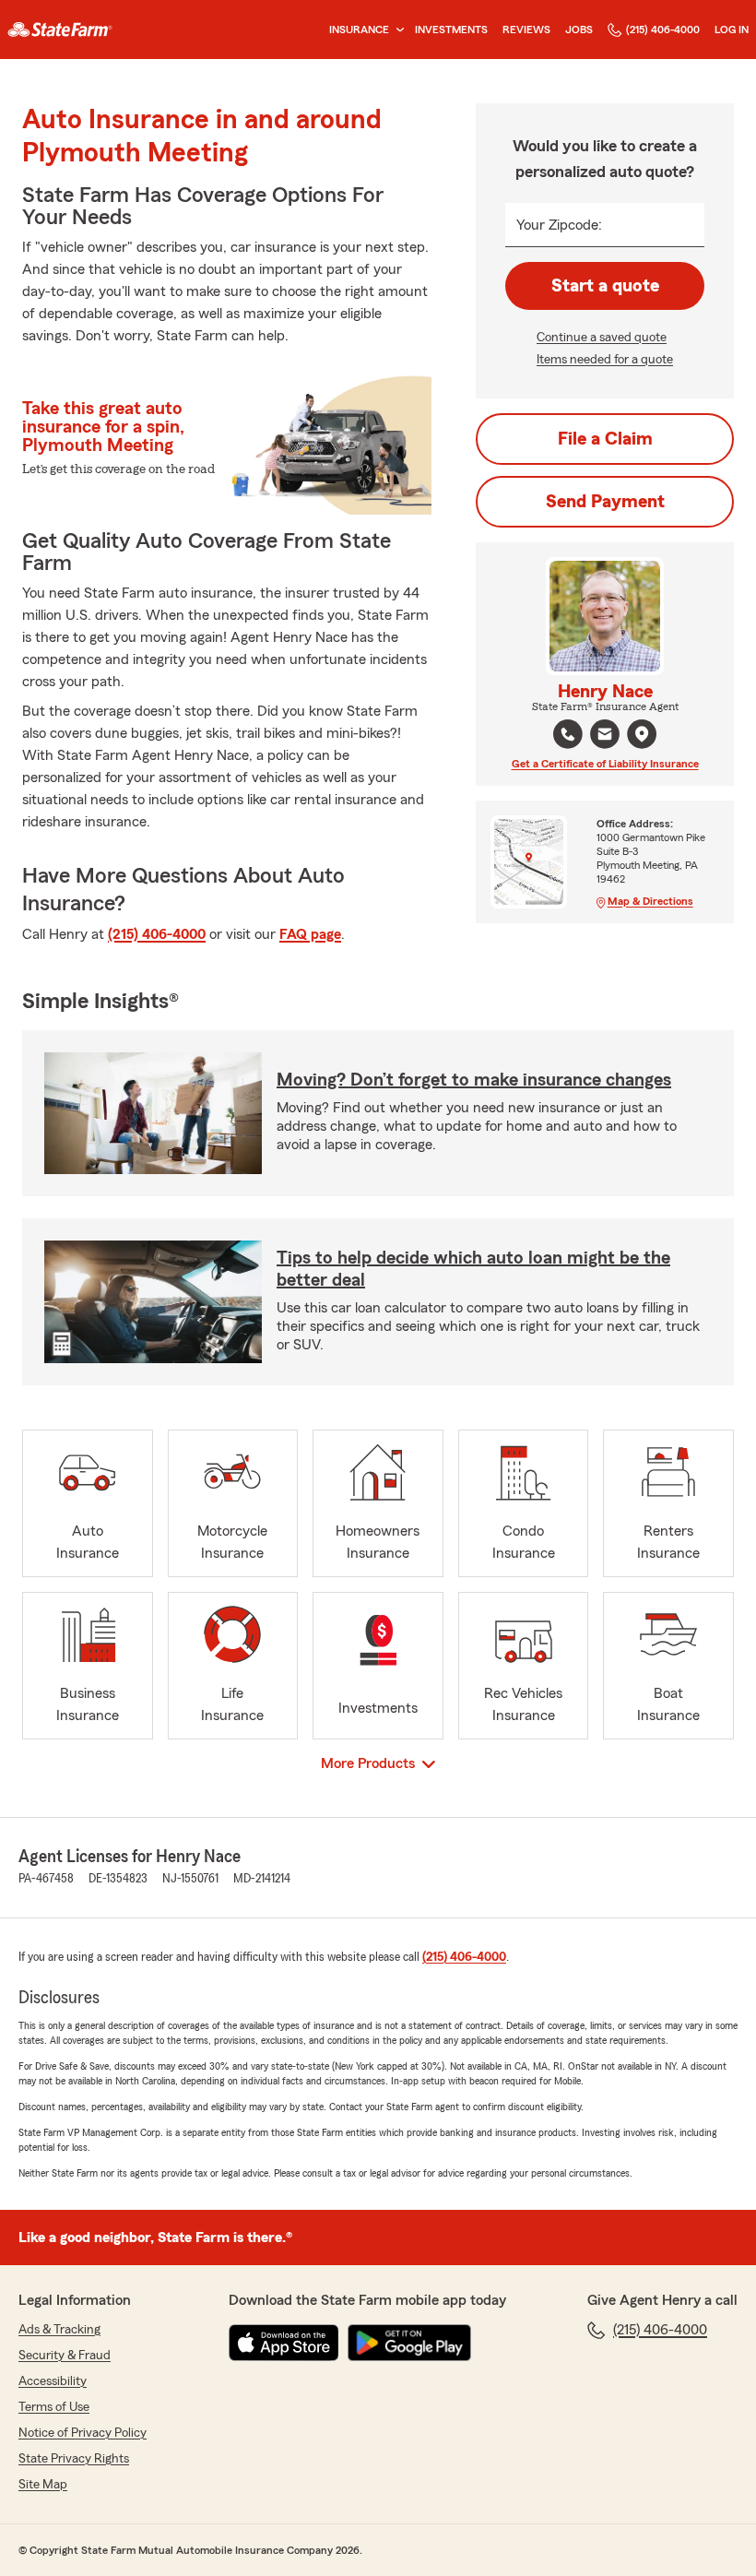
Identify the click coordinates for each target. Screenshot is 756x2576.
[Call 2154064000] (568, 734)
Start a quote (605, 286)
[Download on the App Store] (284, 2343)
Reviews (526, 30)
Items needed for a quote (605, 360)
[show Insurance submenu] (396, 30)
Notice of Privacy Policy (83, 2433)
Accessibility (53, 2381)
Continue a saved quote (602, 338)
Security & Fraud (65, 2356)
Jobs (579, 30)
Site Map (43, 2485)
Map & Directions (650, 901)
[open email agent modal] (605, 736)
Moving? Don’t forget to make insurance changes (474, 1080)
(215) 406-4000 (663, 30)
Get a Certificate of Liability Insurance (605, 764)
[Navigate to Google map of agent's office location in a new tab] (642, 734)
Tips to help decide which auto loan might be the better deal (473, 1269)
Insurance (359, 30)
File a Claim (605, 439)
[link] (60, 30)
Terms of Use (54, 2407)
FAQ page (310, 934)
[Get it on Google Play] (409, 2343)
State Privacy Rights (74, 2459)
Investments (451, 30)
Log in (732, 30)
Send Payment (605, 502)
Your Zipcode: (559, 225)
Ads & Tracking (59, 2330)
